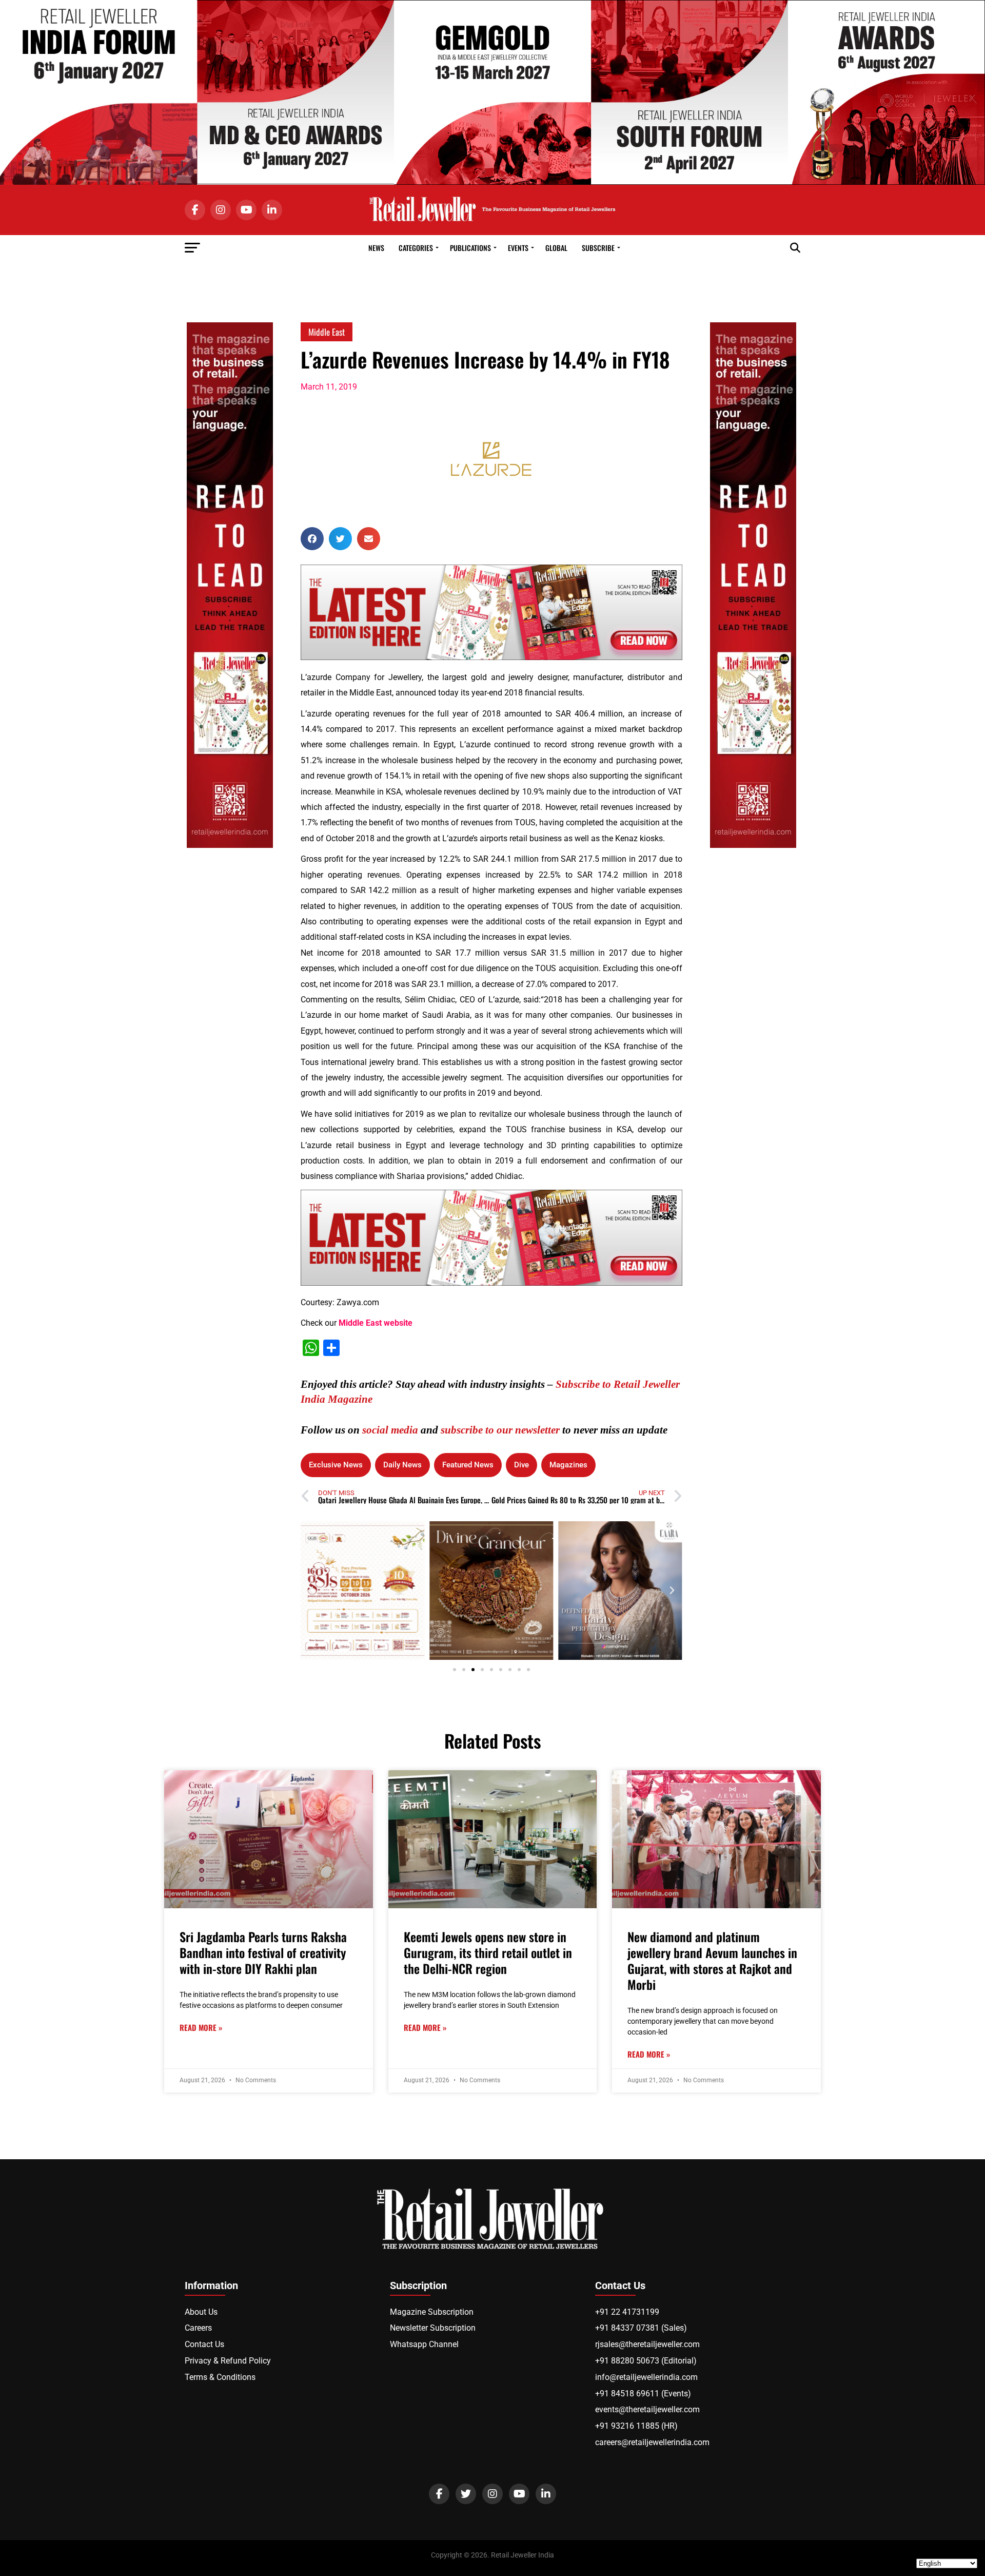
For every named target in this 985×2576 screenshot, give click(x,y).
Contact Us (204, 2344)
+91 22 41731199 (627, 2312)
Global (556, 248)
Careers (198, 2328)
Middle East (327, 332)
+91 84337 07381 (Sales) (641, 2328)
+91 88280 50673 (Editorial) (646, 2361)
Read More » (201, 2028)
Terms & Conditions (220, 2377)
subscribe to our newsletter (500, 1430)
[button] (312, 539)
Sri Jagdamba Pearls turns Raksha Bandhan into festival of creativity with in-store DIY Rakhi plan (263, 1952)
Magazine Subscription (432, 2312)
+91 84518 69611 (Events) (643, 2394)
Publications (470, 248)
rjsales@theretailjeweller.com (647, 2344)
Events (518, 248)
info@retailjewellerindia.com (646, 2377)
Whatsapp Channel (424, 2344)
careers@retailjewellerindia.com (652, 2442)
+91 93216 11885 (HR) (636, 2426)
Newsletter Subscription (433, 2328)
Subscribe (598, 248)
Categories (416, 248)
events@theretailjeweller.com (647, 2409)
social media (390, 1430)
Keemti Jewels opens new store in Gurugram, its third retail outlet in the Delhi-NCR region (488, 1952)
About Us (201, 2312)
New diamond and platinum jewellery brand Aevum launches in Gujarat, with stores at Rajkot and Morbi (712, 1961)
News (376, 248)
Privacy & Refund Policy (228, 2361)
